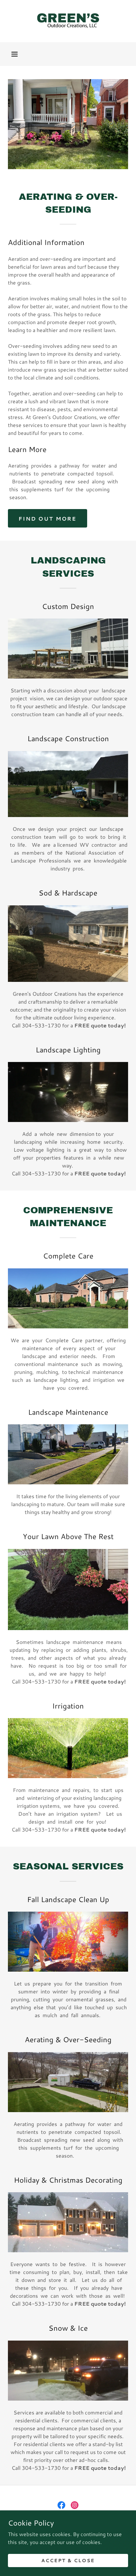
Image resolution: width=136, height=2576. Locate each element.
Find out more (48, 518)
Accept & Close (68, 2560)
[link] (68, 21)
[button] (15, 54)
